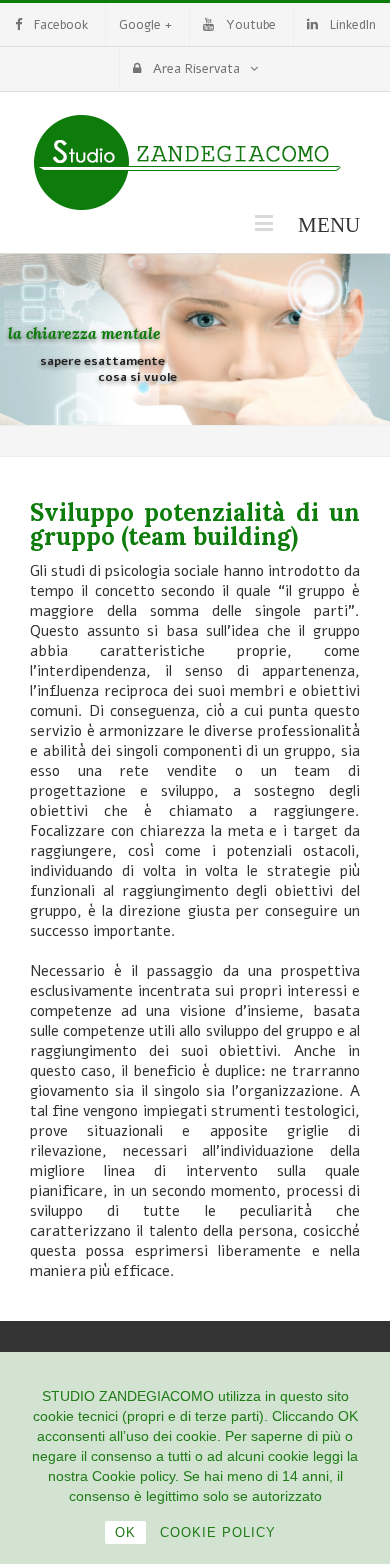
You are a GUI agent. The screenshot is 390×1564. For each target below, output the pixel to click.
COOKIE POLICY (218, 1532)
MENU (318, 222)
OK (125, 1532)
